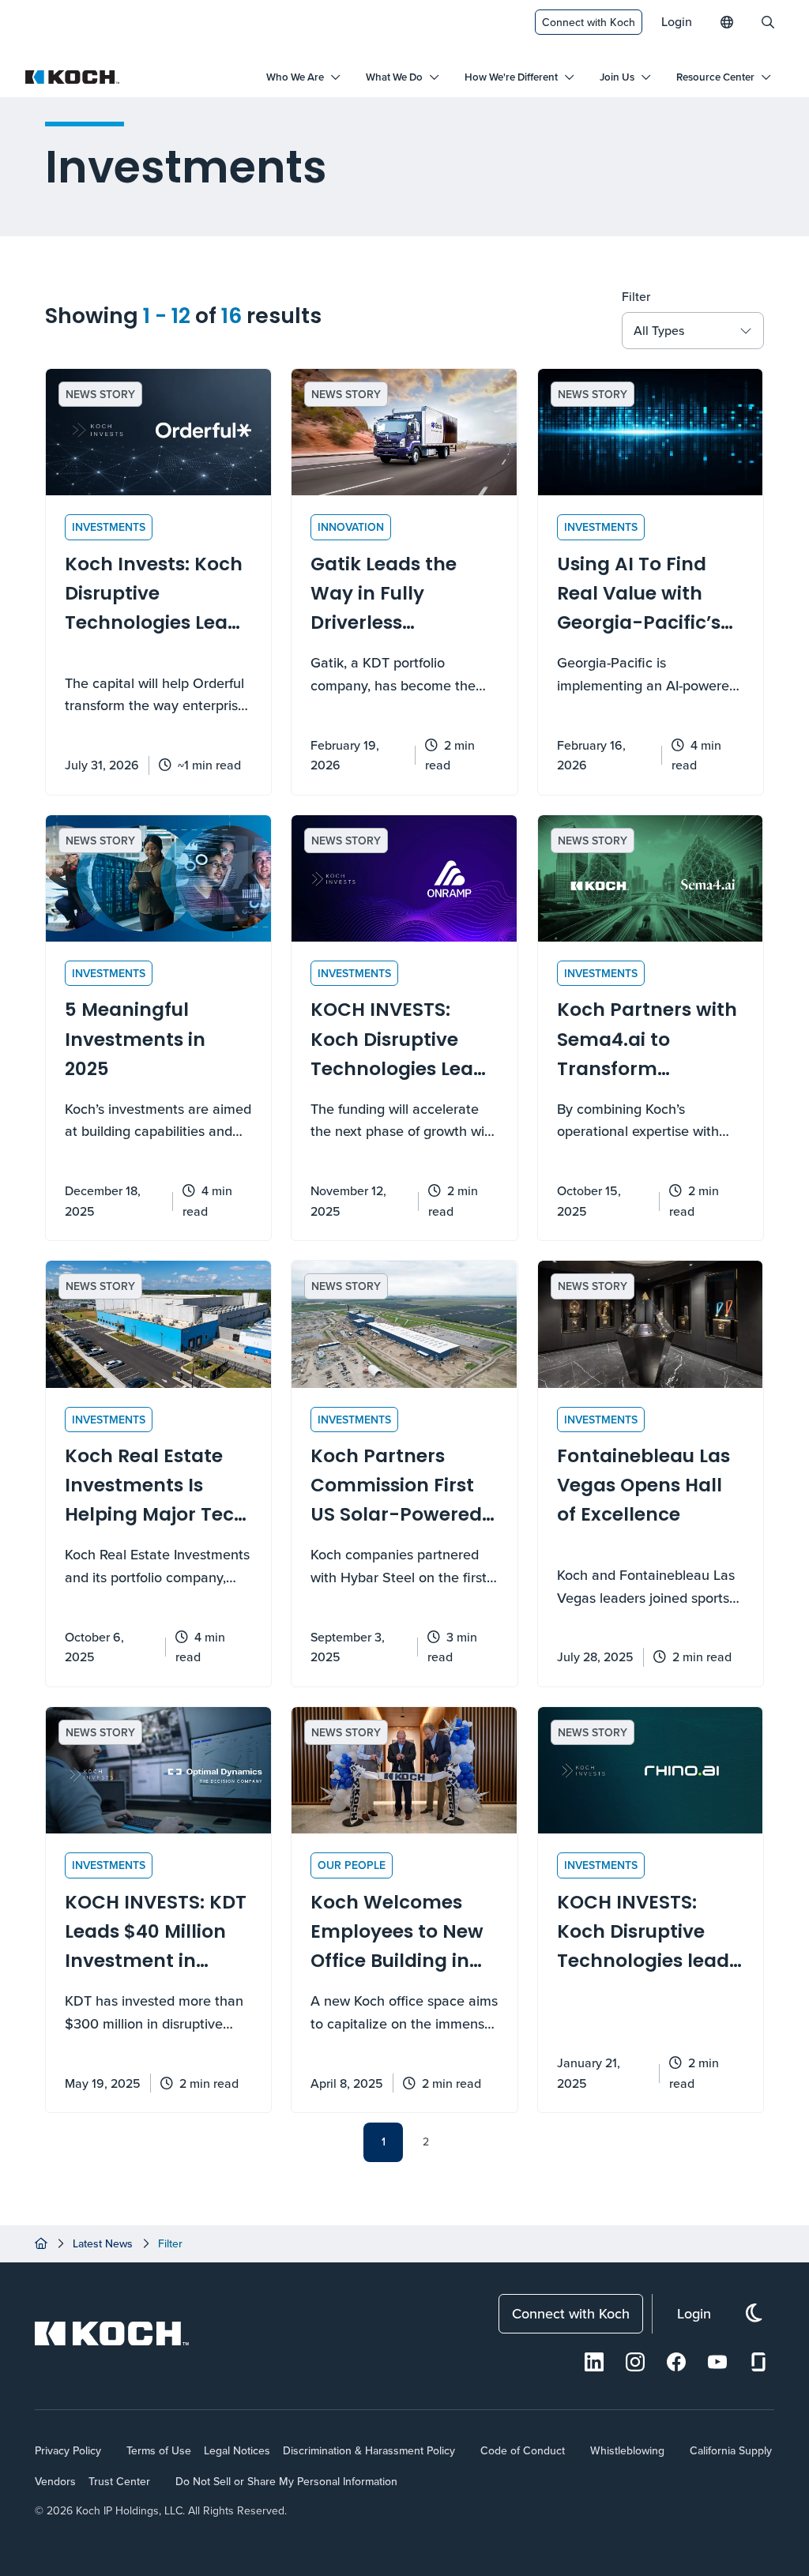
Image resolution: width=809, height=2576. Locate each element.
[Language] (727, 22)
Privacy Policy (68, 2450)
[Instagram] (635, 2362)
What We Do (394, 77)
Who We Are (295, 77)
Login (677, 21)
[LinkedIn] (594, 2362)
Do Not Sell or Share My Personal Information (286, 2481)
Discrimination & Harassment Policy (369, 2450)
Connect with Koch (589, 22)
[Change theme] (754, 2313)
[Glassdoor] (758, 2362)
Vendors (55, 2481)
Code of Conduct (523, 2450)
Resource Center (715, 77)
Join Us (617, 77)
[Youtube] (717, 2362)
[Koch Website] (73, 77)
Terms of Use (159, 2450)
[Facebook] (676, 2362)
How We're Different (511, 77)
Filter (636, 296)
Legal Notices (237, 2450)
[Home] (41, 2243)
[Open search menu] (768, 22)
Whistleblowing (627, 2450)
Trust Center (119, 2481)
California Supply (731, 2450)
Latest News (103, 2243)
